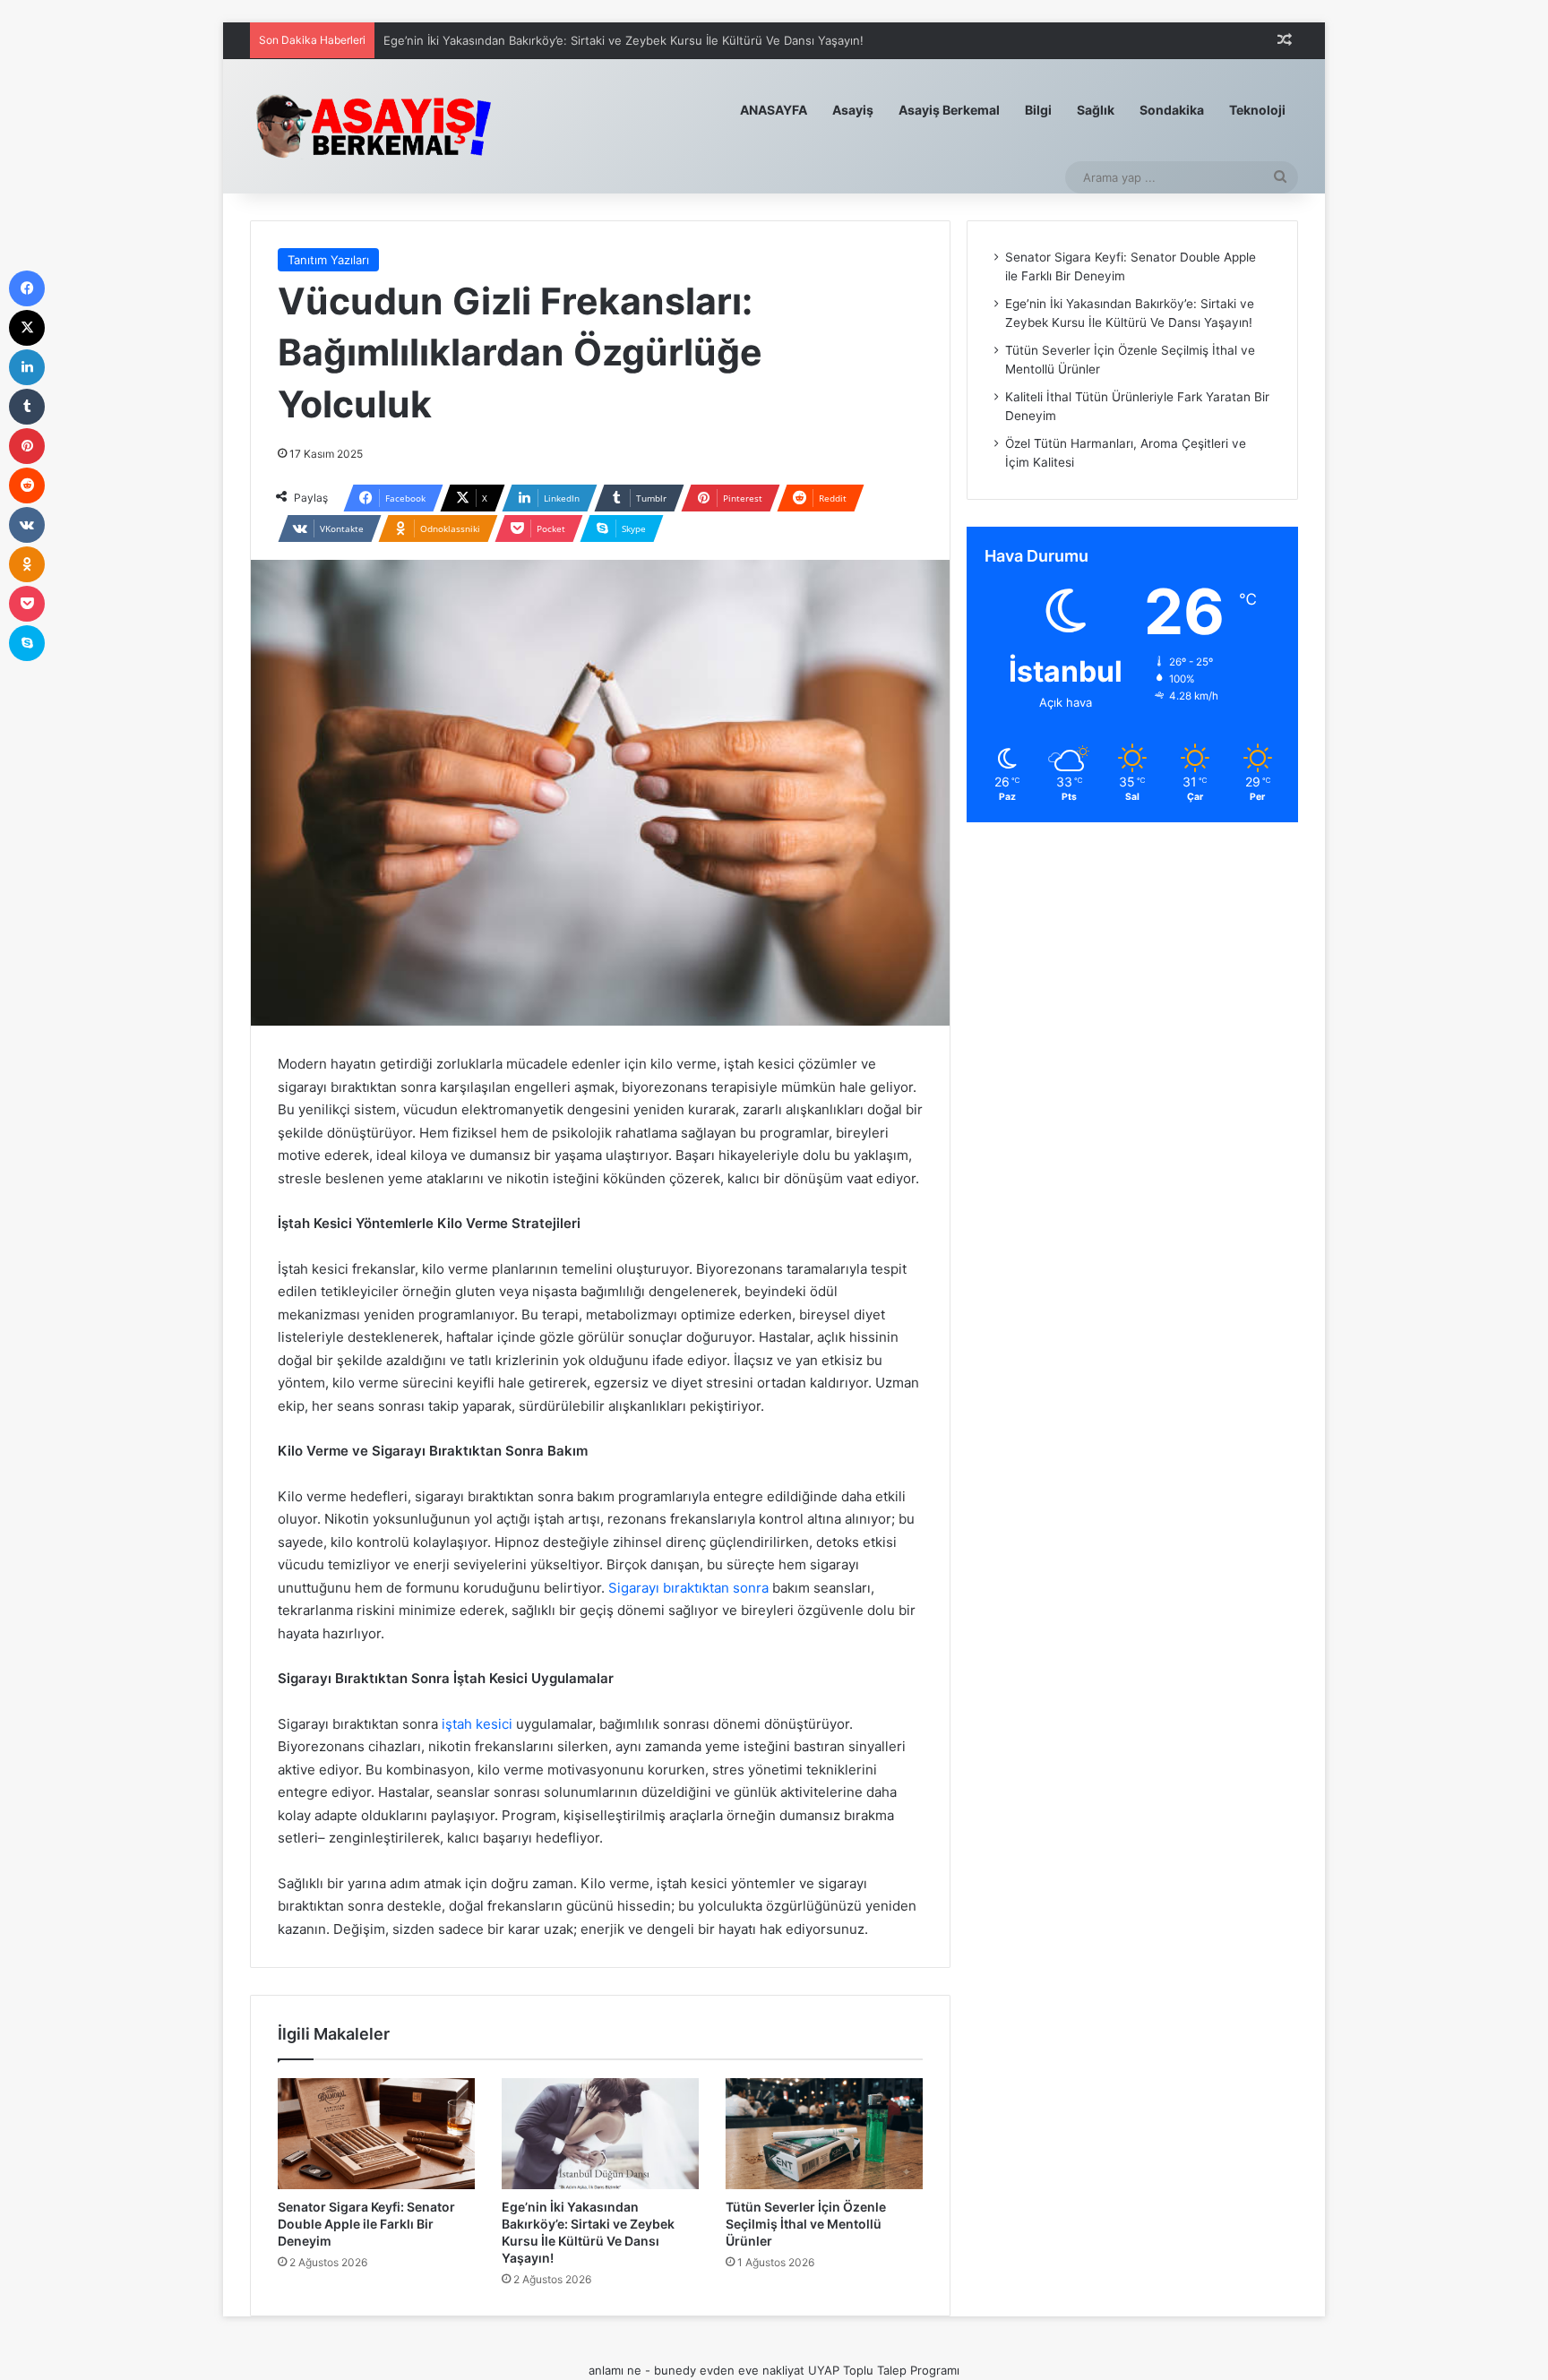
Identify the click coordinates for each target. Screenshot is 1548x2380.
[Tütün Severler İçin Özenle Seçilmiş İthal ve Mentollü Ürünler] (824, 2134)
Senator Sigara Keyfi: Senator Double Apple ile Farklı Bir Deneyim (366, 2224)
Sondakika (1172, 110)
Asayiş (853, 110)
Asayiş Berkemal (949, 110)
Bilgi (1038, 110)
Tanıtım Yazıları (328, 260)
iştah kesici (477, 1724)
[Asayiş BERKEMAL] (384, 126)
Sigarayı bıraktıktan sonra (688, 1588)
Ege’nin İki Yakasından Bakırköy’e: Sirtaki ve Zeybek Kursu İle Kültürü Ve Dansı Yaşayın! (623, 40)
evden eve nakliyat (752, 2370)
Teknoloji (1257, 110)
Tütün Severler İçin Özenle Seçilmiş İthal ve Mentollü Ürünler (806, 2224)
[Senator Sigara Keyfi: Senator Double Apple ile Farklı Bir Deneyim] (376, 2134)
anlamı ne (615, 2370)
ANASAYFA (774, 110)
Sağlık (1096, 110)
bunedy (675, 2370)
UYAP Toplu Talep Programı (884, 2370)
